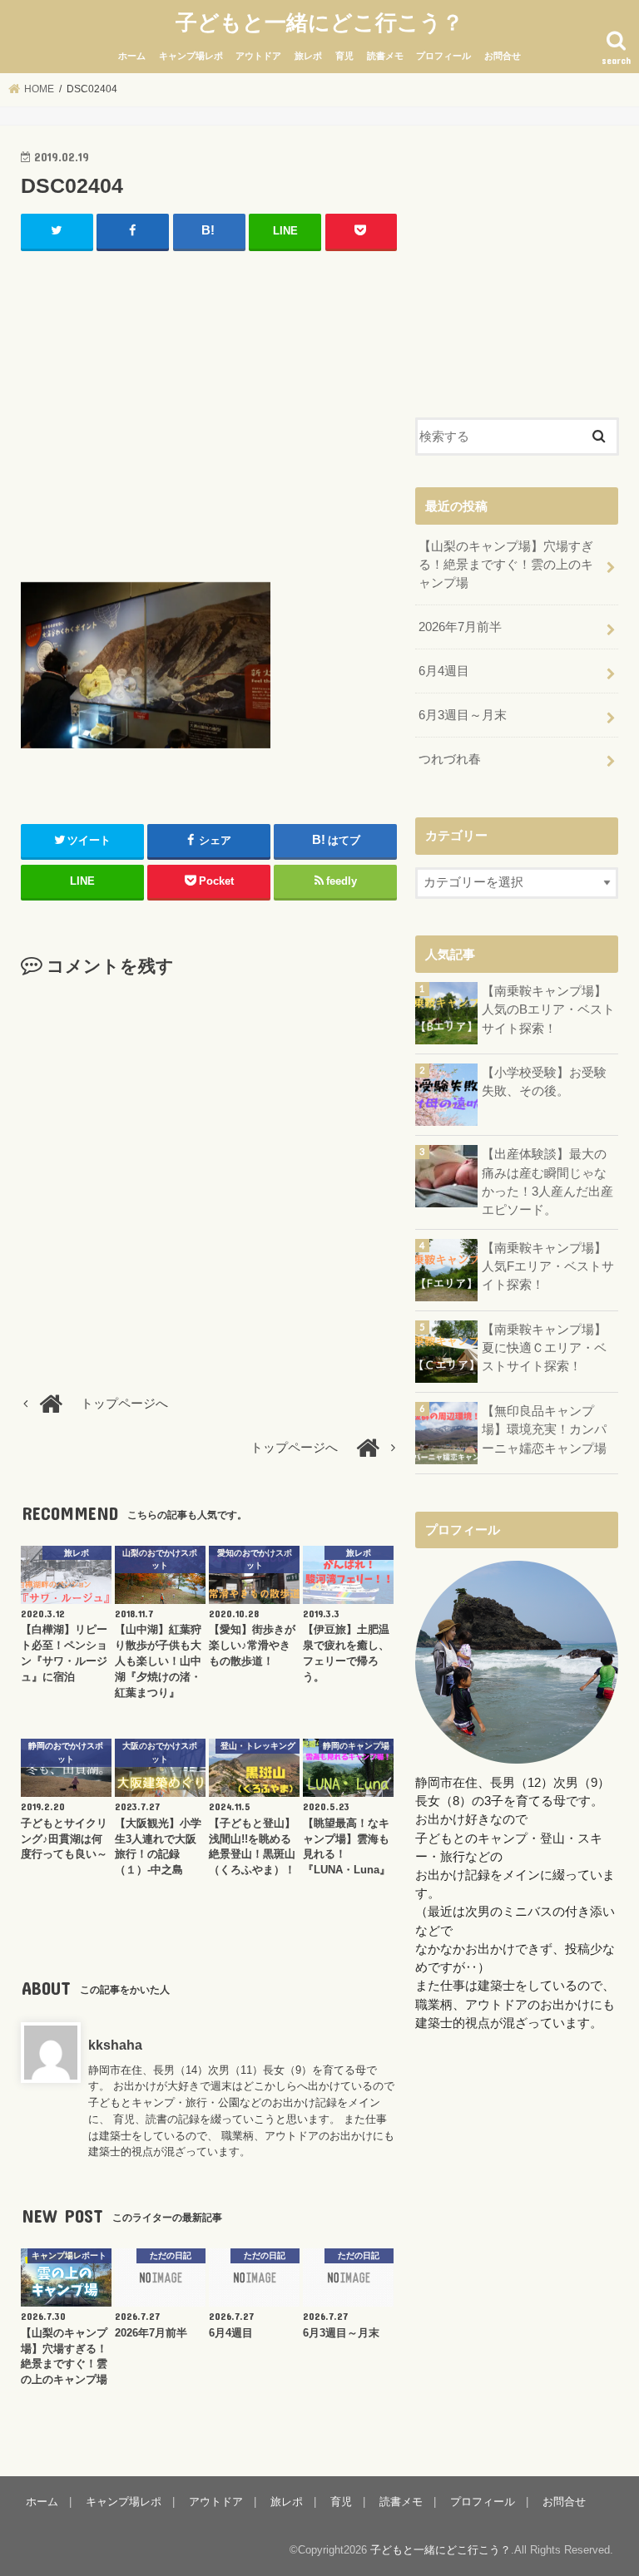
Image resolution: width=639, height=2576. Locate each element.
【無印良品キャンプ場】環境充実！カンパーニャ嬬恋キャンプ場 (544, 1429)
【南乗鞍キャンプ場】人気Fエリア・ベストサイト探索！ (548, 1266)
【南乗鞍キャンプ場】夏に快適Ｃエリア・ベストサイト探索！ (544, 1348)
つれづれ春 (450, 759)
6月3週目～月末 (463, 715)
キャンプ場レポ (191, 56)
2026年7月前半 (460, 627)
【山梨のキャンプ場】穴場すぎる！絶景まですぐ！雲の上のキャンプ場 (506, 565)
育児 (344, 56)
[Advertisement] (209, 413)
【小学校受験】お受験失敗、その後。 (544, 1082)
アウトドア (258, 56)
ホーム (132, 56)
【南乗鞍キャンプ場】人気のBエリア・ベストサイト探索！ (548, 1009)
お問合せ (503, 56)
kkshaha (115, 2045)
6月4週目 (444, 671)
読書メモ (385, 56)
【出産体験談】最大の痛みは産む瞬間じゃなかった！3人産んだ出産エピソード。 (547, 1182)
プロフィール (443, 56)
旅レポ (308, 56)
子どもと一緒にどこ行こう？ (319, 21)
